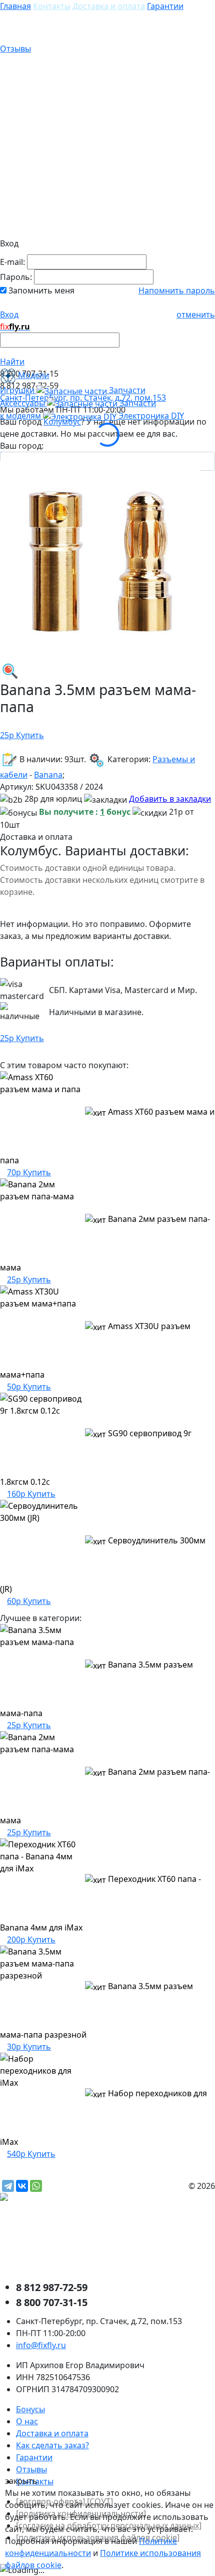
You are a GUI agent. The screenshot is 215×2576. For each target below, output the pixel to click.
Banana (48, 775)
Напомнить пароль (177, 290)
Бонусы (30, 2409)
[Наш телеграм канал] (48, 2198)
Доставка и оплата (109, 6)
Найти (12, 362)
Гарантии (165, 6)
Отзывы (15, 49)
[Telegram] (8, 2186)
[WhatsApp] (36, 2186)
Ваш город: (22, 446)
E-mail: (12, 262)
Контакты (52, 6)
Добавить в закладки (170, 799)
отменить (196, 314)
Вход (9, 314)
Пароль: (16, 277)
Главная (15, 6)
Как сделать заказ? (52, 2445)
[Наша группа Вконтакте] (75, 2241)
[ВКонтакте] (22, 2186)
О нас (27, 2421)
